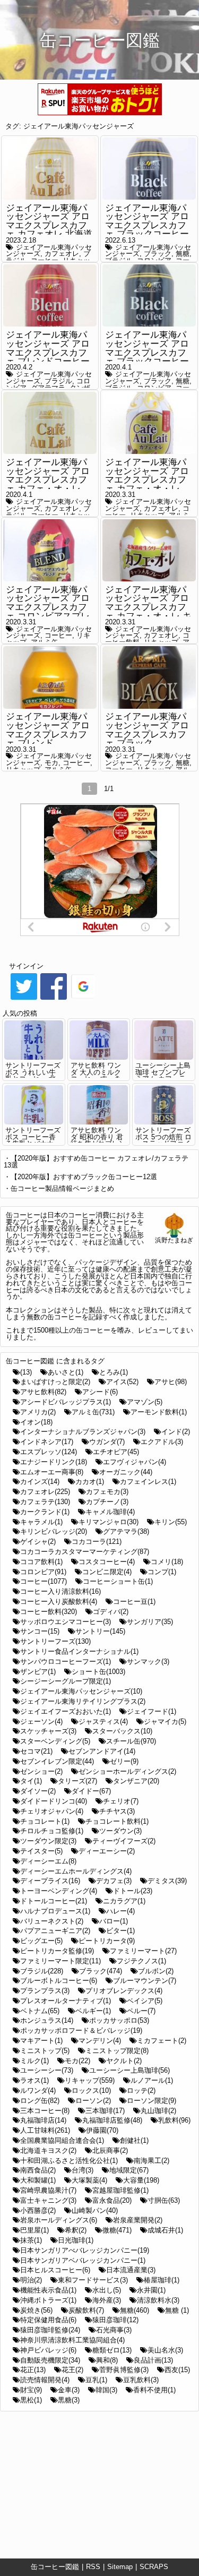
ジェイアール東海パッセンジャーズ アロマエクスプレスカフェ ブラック (147, 730)
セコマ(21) (36, 1751)
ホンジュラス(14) (47, 2020)
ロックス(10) (91, 2090)
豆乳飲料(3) (141, 2380)
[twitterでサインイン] (24, 999)
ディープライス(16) (50, 1881)
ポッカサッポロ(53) (119, 2020)
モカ (51, 763)
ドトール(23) (133, 1891)
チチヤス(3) (117, 1811)
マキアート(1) (41, 2041)
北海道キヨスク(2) (48, 2150)
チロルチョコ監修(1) (52, 1831)
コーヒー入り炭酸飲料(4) (59, 1602)
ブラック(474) (101, 1971)
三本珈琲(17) (105, 2111)
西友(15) (177, 2370)
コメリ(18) (167, 1562)
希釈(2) (76, 2230)
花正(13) (33, 2370)
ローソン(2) (93, 2101)
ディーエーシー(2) (107, 1851)
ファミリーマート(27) (143, 1951)
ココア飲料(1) (41, 1562)
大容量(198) (141, 2180)
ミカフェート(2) (162, 2041)
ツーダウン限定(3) (48, 1841)
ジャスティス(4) (103, 1721)
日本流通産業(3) (131, 2270)
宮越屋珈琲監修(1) (120, 2190)
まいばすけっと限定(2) (55, 1382)
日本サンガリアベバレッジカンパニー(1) (83, 2260)
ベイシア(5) (145, 2001)
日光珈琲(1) (76, 2240)
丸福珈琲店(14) (43, 2120)
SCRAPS (154, 2567)
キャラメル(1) (41, 1522)
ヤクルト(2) (124, 2061)
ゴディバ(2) (111, 1612)
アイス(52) (122, 1382)
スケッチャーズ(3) (48, 1731)
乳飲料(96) (174, 2120)
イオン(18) (36, 1422)
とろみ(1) (114, 1372)
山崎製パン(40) (95, 2210)
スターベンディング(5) (55, 1741)
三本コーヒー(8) (45, 2111)
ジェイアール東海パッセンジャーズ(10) (81, 1691)
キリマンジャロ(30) (109, 1522)
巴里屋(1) (34, 2230)
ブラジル (58, 381)
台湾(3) (83, 2170)
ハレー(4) (120, 1911)
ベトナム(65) (40, 2011)
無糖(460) (135, 2310)
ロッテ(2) (141, 2090)
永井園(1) (151, 2290)
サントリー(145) (100, 1631)
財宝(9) (31, 2390)
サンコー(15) (40, 1631)
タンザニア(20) (136, 1781)
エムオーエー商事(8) (52, 1472)
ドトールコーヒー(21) (54, 1901)
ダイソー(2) (38, 1791)
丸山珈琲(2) (158, 2111)
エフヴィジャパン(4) (135, 1462)
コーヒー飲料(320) (49, 1612)
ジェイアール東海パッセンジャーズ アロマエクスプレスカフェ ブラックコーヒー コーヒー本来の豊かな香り (147, 230)
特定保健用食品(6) (48, 2320)
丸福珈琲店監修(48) (112, 2120)
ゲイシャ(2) (38, 1542)
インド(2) (176, 1432)
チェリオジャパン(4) (52, 1811)
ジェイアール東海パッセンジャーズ (79, 126)
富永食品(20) (112, 2200)
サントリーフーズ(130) (55, 1641)
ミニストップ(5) (45, 2051)
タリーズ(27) (77, 1781)
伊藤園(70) (102, 2130)
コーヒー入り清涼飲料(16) (60, 1591)
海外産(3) (107, 2300)
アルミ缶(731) (93, 1412)
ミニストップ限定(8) (117, 2051)
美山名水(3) (165, 2350)
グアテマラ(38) (126, 1531)
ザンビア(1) (38, 1672)
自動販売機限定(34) (50, 2360)
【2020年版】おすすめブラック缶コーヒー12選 (84, 1177)
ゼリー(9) (124, 1761)
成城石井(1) (165, 2230)
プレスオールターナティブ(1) (66, 2001)
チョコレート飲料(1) (117, 1821)
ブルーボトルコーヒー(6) (59, 1981)
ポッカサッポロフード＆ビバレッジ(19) (81, 2030)
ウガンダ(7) (107, 1442)
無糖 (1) (177, 2310)
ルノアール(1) (152, 2080)
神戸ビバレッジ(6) (48, 2350)
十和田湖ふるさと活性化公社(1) (69, 2161)
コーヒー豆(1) (134, 1602)
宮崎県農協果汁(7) (48, 2190)
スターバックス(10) (122, 1731)
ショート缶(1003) (98, 1672)
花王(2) (72, 2370)
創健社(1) (134, 2140)
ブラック (158, 254)
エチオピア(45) (116, 1452)
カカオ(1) (90, 1482)
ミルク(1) (34, 2061)
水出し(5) (107, 2290)
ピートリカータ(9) (107, 1941)
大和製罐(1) (38, 2180)
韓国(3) (106, 2390)
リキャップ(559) (90, 2080)
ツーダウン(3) (120, 1831)
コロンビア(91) (43, 1572)
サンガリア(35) (150, 1622)
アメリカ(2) (38, 1412)
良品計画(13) (153, 2360)
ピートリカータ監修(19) (57, 1951)
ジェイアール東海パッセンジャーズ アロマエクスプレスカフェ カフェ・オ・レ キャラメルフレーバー (148, 607)
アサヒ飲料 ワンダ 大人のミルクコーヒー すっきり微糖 (96, 1075)
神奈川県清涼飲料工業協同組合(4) (72, 2340)
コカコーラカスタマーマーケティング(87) (85, 1552)
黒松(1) (31, 2400)
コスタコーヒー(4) (107, 1562)
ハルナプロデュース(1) (55, 1911)
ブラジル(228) (42, 1971)
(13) (26, 1372)
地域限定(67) (129, 2170)
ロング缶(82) (40, 2101)
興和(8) (107, 2360)
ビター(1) (120, 1931)
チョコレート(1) (45, 1821)
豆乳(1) (96, 2380)
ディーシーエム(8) (48, 1861)
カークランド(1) (45, 1512)
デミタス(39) (167, 1881)
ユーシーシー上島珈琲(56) (129, 2070)
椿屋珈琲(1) (162, 2280)
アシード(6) (100, 1392)
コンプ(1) (162, 1572)
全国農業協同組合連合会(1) (62, 2140)
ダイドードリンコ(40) (54, 1801)
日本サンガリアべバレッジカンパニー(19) (85, 2250)
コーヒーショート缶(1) (118, 1581)
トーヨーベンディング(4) (59, 1891)
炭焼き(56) (36, 2310)
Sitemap (120, 2567)
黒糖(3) (69, 2400)
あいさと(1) (66, 1372)
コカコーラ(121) (97, 1542)
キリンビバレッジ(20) (54, 1531)
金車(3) (69, 2390)
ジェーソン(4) (41, 1721)
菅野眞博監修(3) (124, 2370)
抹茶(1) (31, 2240)
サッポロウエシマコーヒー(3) (66, 1622)
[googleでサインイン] (83, 999)
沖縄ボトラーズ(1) (48, 2300)
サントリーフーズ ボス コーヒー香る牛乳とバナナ (33, 1137)
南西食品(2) (38, 2170)
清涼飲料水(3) (158, 2300)
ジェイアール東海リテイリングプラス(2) (83, 1701)
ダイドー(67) (91, 1791)
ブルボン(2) (156, 1971)
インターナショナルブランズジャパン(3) (83, 1432)
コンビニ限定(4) (107, 1572)
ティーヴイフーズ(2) (124, 1841)
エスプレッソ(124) (49, 1452)
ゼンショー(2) (41, 1771)
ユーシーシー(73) (47, 2070)
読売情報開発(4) (45, 2380)
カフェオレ (62, 254)
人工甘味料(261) (45, 2130)
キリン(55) (171, 1522)
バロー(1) (114, 1921)
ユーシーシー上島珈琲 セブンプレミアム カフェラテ (163, 1075)
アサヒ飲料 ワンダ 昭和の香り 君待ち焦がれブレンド (98, 1140)
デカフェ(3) (114, 1881)
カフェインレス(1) (148, 1482)
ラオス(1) (34, 2080)
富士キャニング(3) (48, 2200)
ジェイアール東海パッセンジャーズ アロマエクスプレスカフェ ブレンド (48, 730)
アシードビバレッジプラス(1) (66, 1402)
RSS (93, 2567)
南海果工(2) (152, 2161)
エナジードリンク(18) (54, 1462)
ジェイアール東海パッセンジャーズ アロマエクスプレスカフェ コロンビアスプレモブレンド (48, 607)
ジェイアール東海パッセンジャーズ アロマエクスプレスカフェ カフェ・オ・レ (48, 475)
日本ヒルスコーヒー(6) (55, 2270)
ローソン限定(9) (152, 2101)
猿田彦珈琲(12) (115, 2320)
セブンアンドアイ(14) (102, 1751)
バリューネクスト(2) (52, 1921)
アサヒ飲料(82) (43, 1392)
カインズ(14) (40, 1482)
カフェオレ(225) (45, 1492)
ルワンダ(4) (38, 2090)
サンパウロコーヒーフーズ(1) (66, 1661)
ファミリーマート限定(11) (60, 1961)
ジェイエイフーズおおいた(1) (66, 1711)
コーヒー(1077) (44, 1581)
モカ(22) (77, 2061)
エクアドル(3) (162, 1442)
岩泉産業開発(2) (138, 2220)
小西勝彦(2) (38, 2210)
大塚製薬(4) (89, 2180)
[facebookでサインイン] (54, 999)
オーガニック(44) (126, 1472)
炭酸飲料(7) (86, 2310)
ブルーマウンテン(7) (145, 1981)
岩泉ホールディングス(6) (59, 2220)
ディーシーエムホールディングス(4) (76, 1871)
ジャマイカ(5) (165, 1721)
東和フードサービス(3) (93, 2280)
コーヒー (58, 635)
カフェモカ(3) (107, 1492)
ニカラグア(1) (124, 1901)
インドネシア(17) (47, 1442)
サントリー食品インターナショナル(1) (79, 1651)
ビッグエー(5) (41, 1941)
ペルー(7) (141, 2011)
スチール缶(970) (131, 1741)
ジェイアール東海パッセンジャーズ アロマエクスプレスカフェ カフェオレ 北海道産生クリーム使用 (49, 226)
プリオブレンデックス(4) (124, 1991)
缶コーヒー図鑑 (55, 2567)
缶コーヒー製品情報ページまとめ (62, 1188)
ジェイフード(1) (152, 1711)
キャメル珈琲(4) (110, 1512)
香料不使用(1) (154, 2390)
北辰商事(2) (110, 2150)
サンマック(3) (148, 1661)
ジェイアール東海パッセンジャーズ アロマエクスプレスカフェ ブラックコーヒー (147, 348)
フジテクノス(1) (141, 1961)
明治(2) (31, 2280)
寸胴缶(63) (164, 2200)
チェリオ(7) (121, 1801)
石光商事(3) (114, 2330)
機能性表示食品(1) (48, 2290)
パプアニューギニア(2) (55, 1931)
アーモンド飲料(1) (159, 1412)
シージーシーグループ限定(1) (66, 1681)
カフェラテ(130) (45, 1502)
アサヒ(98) (171, 1382)
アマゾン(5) (145, 1402)
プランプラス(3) (45, 1991)
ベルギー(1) (93, 2011)
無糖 (183, 254)
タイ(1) (31, 1781)
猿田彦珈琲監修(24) (50, 2330)
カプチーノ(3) (107, 1502)
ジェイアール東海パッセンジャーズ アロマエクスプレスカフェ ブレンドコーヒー (48, 348)
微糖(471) (117, 2230)
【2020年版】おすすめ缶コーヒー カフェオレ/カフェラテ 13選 (96, 1162)
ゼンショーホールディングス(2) (127, 1771)
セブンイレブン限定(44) (57, 1761)
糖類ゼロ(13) (112, 2350)
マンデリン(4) (100, 2041)
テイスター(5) (41, 1851)
